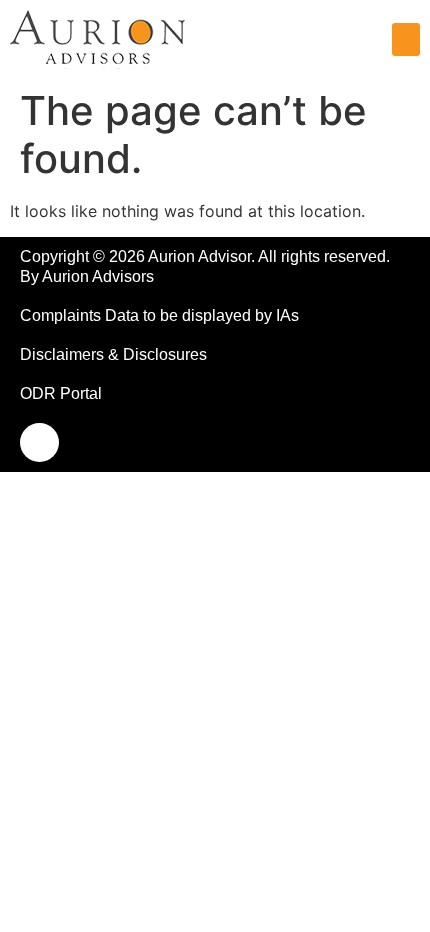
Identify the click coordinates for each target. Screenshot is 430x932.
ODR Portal (61, 393)
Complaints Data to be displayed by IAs (159, 315)
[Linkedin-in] (39, 442)
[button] (406, 39)
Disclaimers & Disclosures (113, 354)
